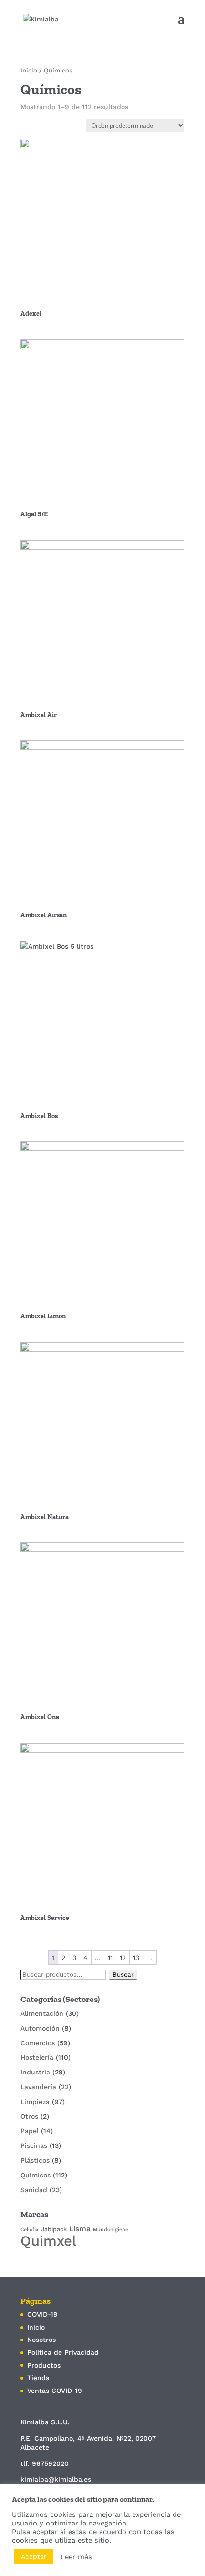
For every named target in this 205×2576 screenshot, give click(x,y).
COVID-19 (42, 2314)
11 (110, 1958)
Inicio (29, 70)
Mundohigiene (111, 2230)
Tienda (38, 2378)
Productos (44, 2365)
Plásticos (35, 2160)
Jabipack (54, 2229)
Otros (29, 2116)
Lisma (80, 2229)
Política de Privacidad (63, 2352)
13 (136, 1958)
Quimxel (48, 2241)
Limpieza (35, 2102)
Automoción (40, 2028)
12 (123, 1958)
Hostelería (37, 2057)
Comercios (38, 2043)
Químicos (36, 2175)
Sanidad (34, 2190)
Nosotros (41, 2340)
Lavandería (38, 2087)
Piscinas (34, 2145)
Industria (35, 2072)
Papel (30, 2131)
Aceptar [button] (34, 2556)
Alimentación (42, 2013)
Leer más (76, 2557)
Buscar (123, 1975)
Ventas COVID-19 (55, 2391)
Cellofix (30, 2230)
